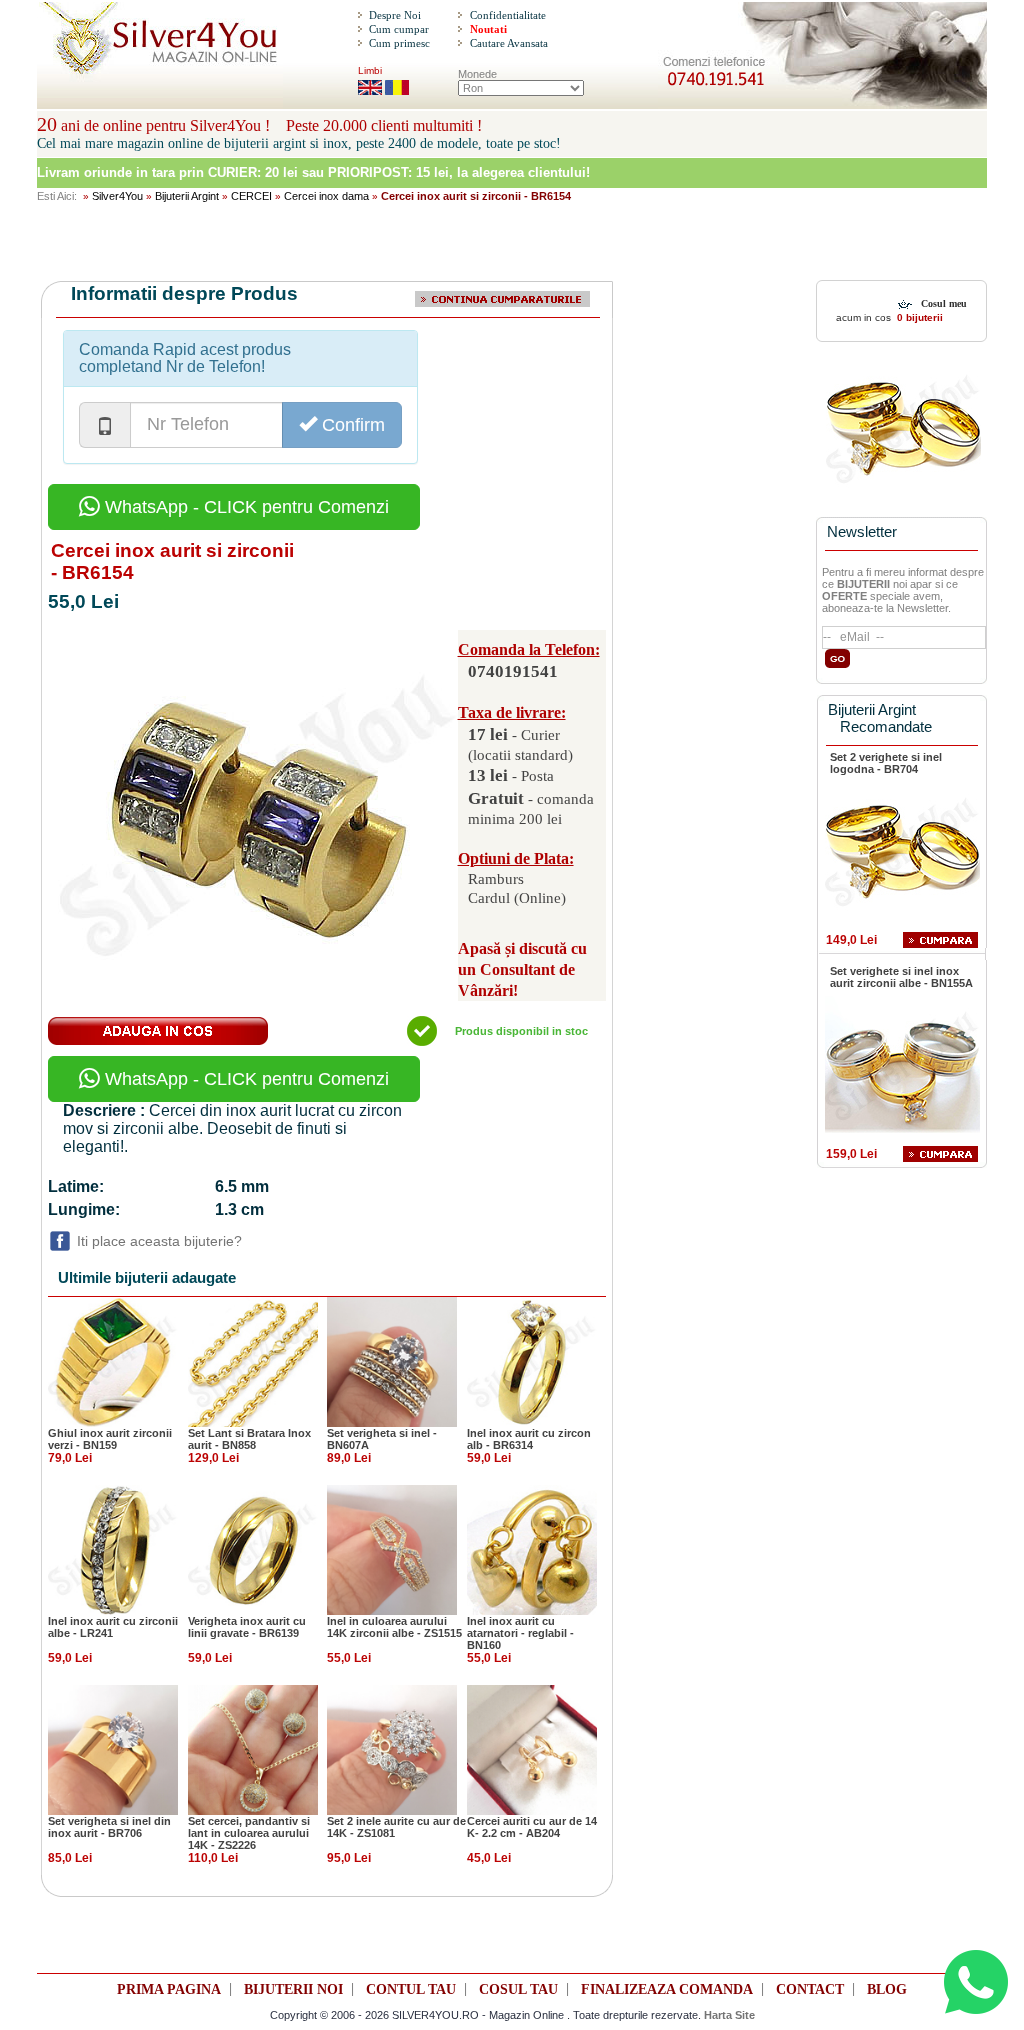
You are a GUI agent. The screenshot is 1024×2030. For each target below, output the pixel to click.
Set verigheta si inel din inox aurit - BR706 (109, 1827)
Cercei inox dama (326, 196)
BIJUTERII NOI (293, 1989)
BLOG (887, 1989)
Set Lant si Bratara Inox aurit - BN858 (249, 1439)
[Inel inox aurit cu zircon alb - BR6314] (532, 1361)
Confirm (351, 425)
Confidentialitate (508, 15)
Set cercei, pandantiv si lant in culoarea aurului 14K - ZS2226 (249, 1833)
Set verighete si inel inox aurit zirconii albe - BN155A (901, 977)
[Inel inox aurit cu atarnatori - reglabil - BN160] (532, 1549)
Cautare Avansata (509, 43)
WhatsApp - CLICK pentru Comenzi (244, 507)
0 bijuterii (918, 317)
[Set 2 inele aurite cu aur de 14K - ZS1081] (392, 1749)
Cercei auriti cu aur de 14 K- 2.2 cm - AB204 (532, 1827)
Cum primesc (399, 43)
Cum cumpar (399, 29)
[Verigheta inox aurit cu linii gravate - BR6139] (253, 1549)
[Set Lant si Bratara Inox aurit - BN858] (253, 1361)
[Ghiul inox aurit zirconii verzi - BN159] (113, 1361)
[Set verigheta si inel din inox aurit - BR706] (113, 1749)
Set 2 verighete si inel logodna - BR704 (886, 763)
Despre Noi (395, 15)
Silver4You (117, 196)
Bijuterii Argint (187, 196)
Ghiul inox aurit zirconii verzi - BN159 (110, 1439)
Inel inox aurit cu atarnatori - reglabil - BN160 (520, 1633)
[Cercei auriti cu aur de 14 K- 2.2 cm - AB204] (532, 1749)
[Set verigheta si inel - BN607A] (392, 1361)
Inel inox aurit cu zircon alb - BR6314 (529, 1439)
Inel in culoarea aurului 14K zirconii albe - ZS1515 (394, 1627)
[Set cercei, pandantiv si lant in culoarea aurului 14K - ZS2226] (253, 1749)
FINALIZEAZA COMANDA (667, 1989)
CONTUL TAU (411, 1989)
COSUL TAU (518, 1989)
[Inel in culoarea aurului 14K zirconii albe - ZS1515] (392, 1549)
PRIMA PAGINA (169, 1989)
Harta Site (729, 2015)
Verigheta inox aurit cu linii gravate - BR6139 (247, 1627)
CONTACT (810, 1989)
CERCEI (251, 196)
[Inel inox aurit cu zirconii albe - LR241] (113, 1549)
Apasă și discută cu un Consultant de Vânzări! (522, 969)
